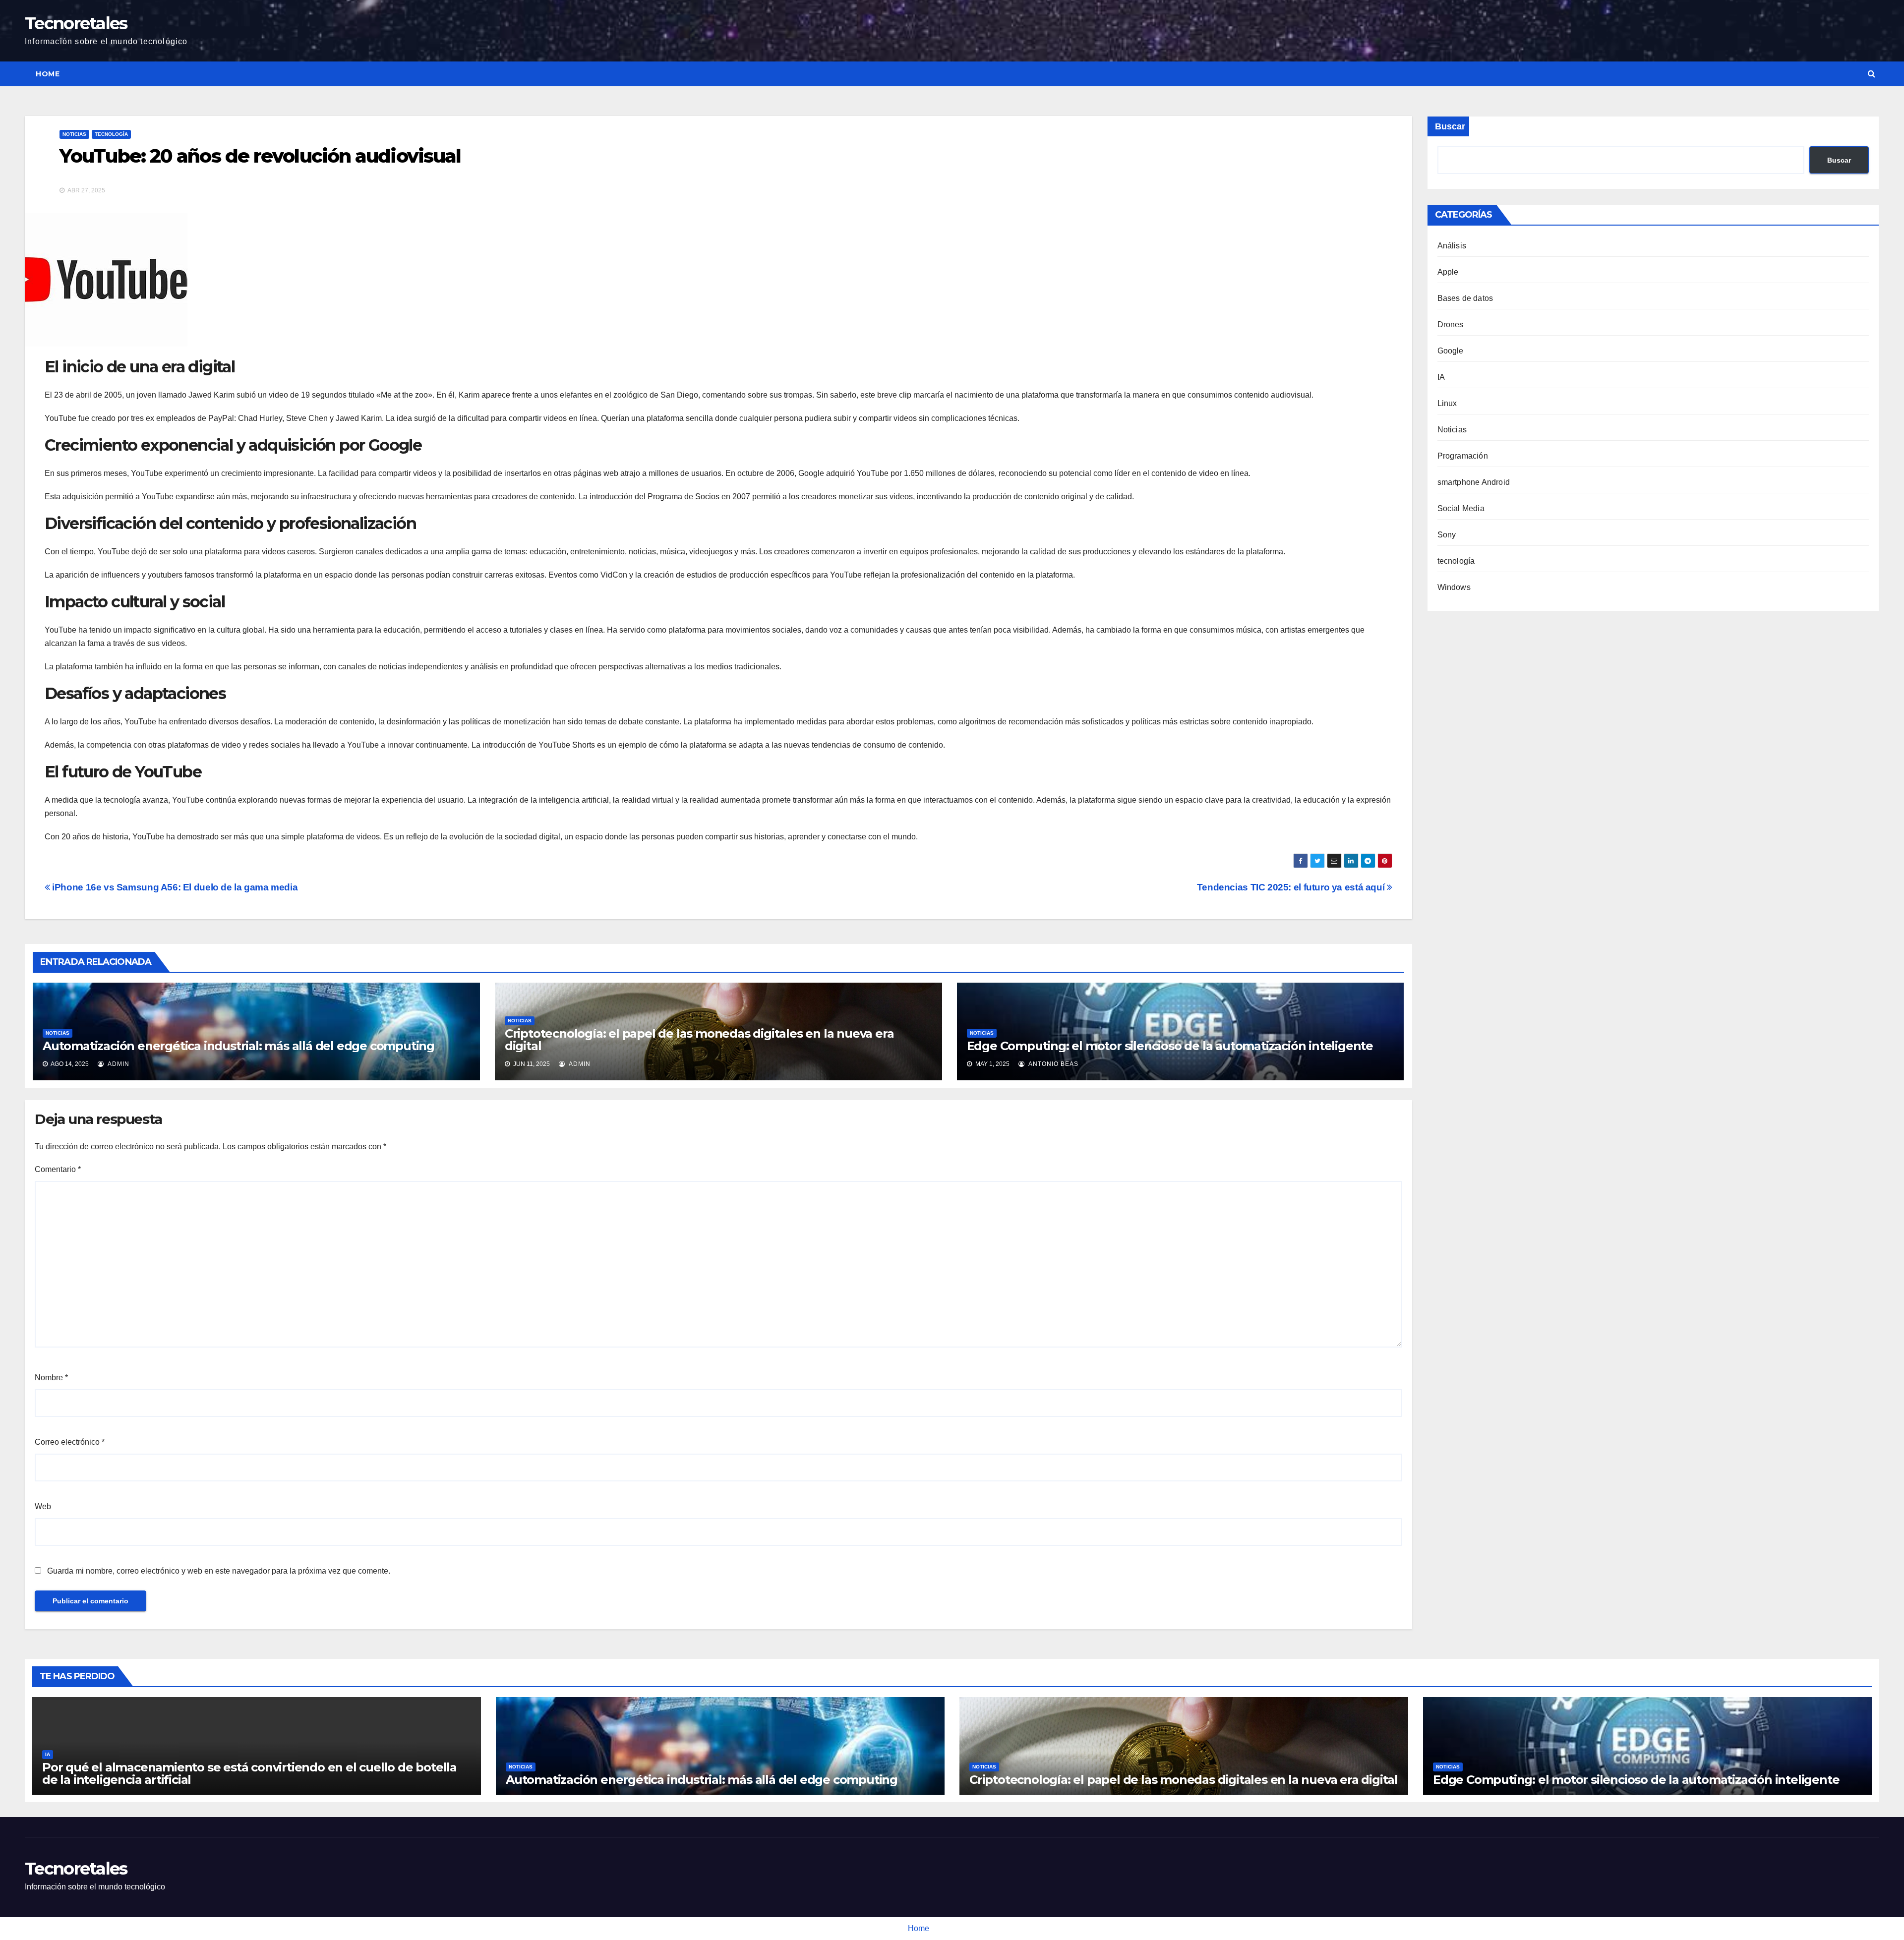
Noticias (74, 134)
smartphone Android (1474, 482)
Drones (1451, 324)
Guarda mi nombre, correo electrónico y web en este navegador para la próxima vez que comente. (219, 1571)
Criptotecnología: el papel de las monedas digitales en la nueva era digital (699, 1040)
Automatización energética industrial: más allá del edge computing (238, 1046)
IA (1441, 377)
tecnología (111, 134)
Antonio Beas (1053, 1064)
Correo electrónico (70, 1442)
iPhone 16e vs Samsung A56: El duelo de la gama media (174, 887)
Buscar (1450, 126)
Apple (1448, 272)
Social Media (1461, 508)
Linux (1447, 403)
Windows (1454, 587)
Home (48, 74)
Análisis (1452, 246)
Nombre (51, 1378)
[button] (1872, 74)
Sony (1447, 535)
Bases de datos (1465, 298)
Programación (1463, 456)
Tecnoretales (76, 23)
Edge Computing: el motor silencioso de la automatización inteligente (1170, 1046)
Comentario (58, 1169)
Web (43, 1506)
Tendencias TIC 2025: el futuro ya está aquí (1292, 887)
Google (1451, 351)
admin (118, 1064)
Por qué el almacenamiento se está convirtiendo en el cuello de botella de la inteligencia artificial (249, 1773)
